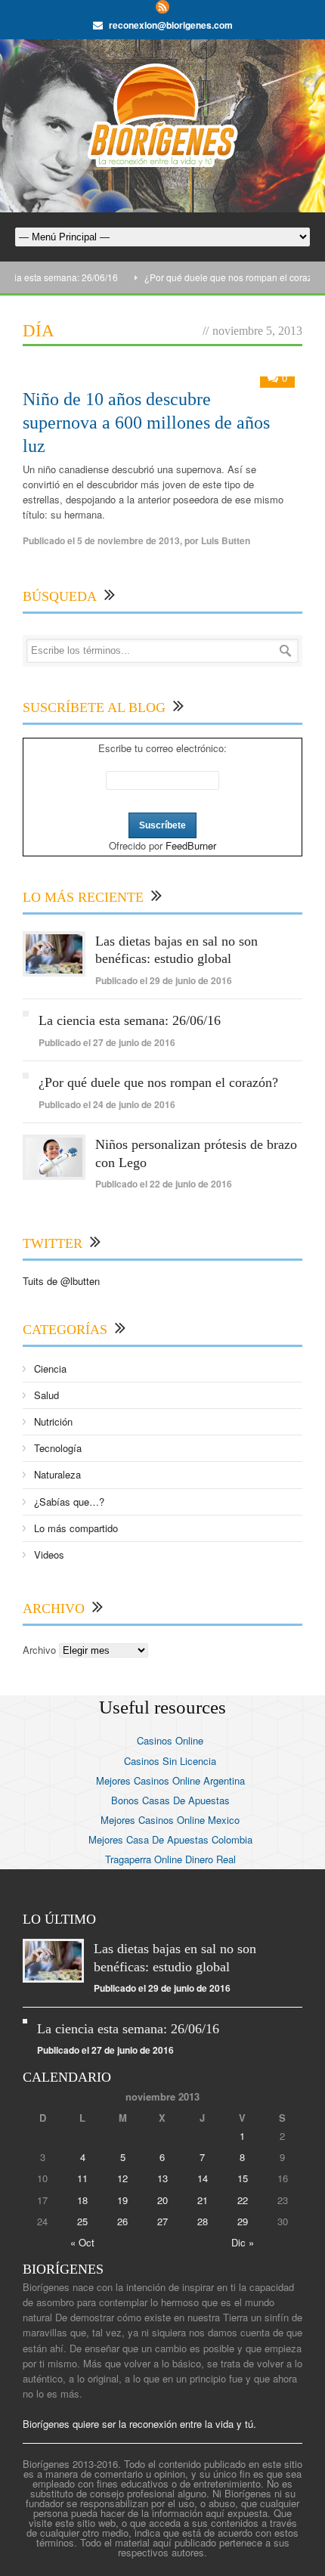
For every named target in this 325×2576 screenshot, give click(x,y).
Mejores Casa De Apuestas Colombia (170, 1839)
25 (82, 2221)
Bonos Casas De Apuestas (170, 1800)
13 (162, 2178)
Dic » (243, 2242)
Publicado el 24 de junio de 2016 (107, 1104)
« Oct (82, 2242)
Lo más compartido (76, 1528)
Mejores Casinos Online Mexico (170, 1820)
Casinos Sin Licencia (170, 1761)
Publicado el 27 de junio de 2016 (107, 1042)
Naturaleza (57, 1474)
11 (82, 2178)
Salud (46, 1395)
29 (243, 2221)
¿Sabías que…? (69, 1502)
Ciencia (50, 1368)
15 (243, 2178)
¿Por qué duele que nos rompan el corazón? (221, 277)
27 (162, 2221)
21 (203, 2200)
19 (122, 2200)
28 (203, 2221)
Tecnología (58, 1448)
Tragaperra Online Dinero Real (170, 1859)
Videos (49, 1554)
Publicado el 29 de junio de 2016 (164, 980)
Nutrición (53, 1421)
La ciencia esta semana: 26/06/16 (130, 1020)
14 (203, 2178)
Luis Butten (226, 540)
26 (122, 2221)
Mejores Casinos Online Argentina (170, 1780)
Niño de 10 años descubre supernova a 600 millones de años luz (146, 423)
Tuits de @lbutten (61, 1281)
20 (162, 2200)
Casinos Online (170, 1740)
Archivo (39, 1650)
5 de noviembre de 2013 (128, 540)
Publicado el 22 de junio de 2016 (164, 1184)
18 (82, 2200)
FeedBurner (191, 845)
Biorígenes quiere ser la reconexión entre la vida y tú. (139, 2424)
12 (122, 2178)
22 (243, 2200)
